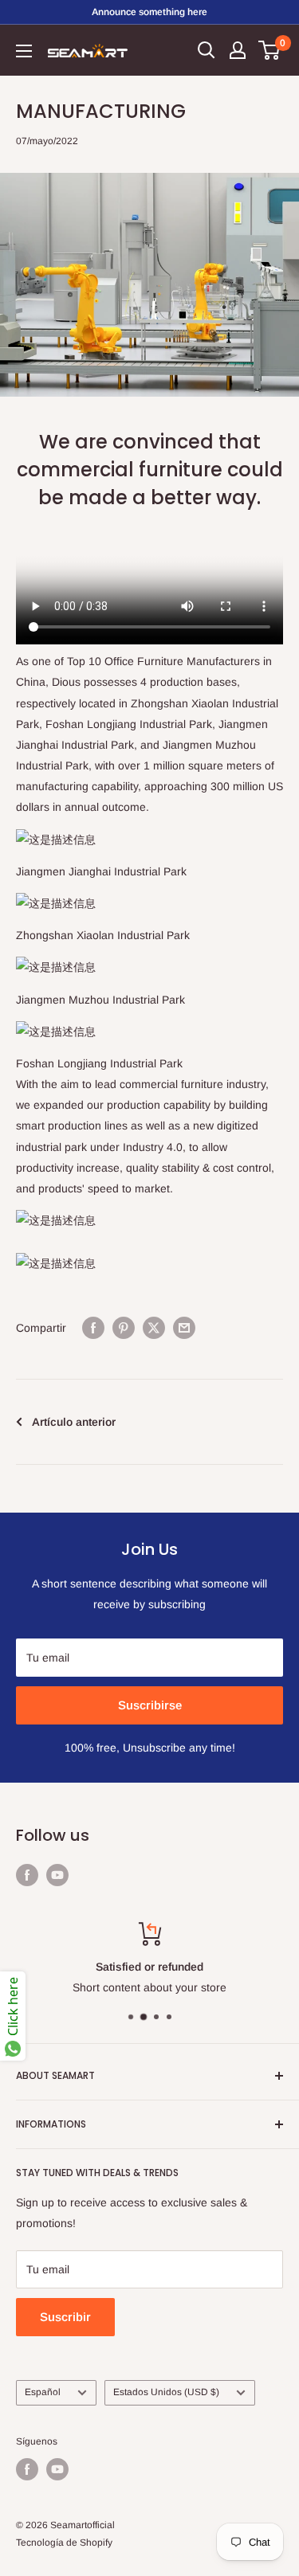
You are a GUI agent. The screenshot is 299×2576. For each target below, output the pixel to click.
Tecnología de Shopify (64, 2543)
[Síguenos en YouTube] (57, 1875)
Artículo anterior (74, 1422)
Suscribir (65, 2317)
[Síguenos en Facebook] (27, 1875)
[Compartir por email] (184, 1328)
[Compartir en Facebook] (93, 1328)
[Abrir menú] (24, 51)
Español (43, 2392)
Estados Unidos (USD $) (166, 2392)
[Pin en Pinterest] (124, 1328)
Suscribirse (150, 1705)
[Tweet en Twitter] (154, 1328)
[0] (270, 50)
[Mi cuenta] (238, 50)
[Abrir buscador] (207, 50)
